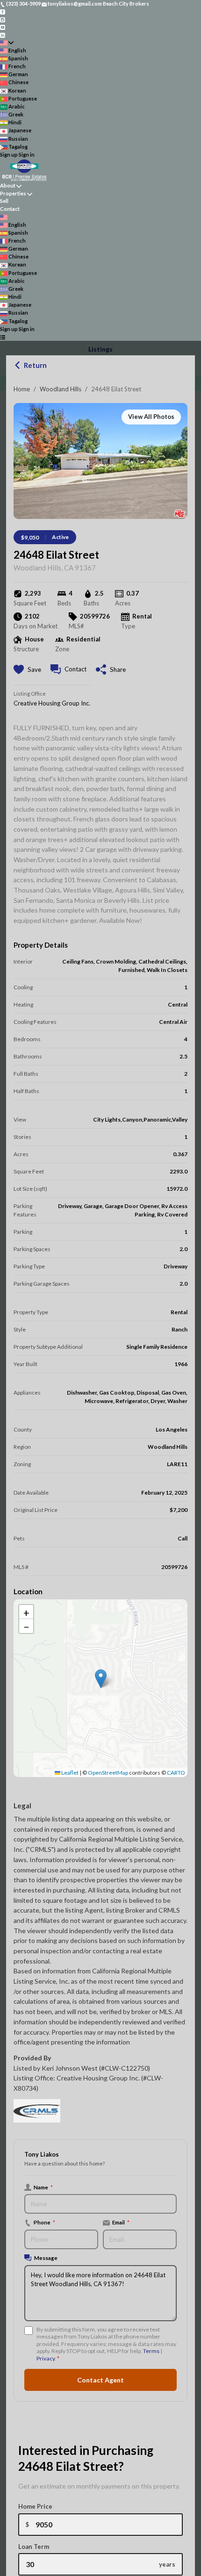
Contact (10, 209)
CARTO (176, 1773)
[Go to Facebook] (3, 11)
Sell (4, 201)
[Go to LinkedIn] (3, 34)
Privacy (46, 2358)
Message (46, 2258)
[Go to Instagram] (3, 19)
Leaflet (69, 1773)
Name (43, 2187)
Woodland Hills (61, 389)
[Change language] (7, 43)
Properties (13, 193)
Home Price (35, 2506)
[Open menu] (3, 337)
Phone (44, 2222)
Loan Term (34, 2547)
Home (22, 389)
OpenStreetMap (108, 1773)
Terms (151, 2351)
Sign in (27, 155)
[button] (101, 1679)
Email (121, 2222)
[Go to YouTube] (3, 27)
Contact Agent (100, 2380)
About (8, 185)
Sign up (9, 155)
